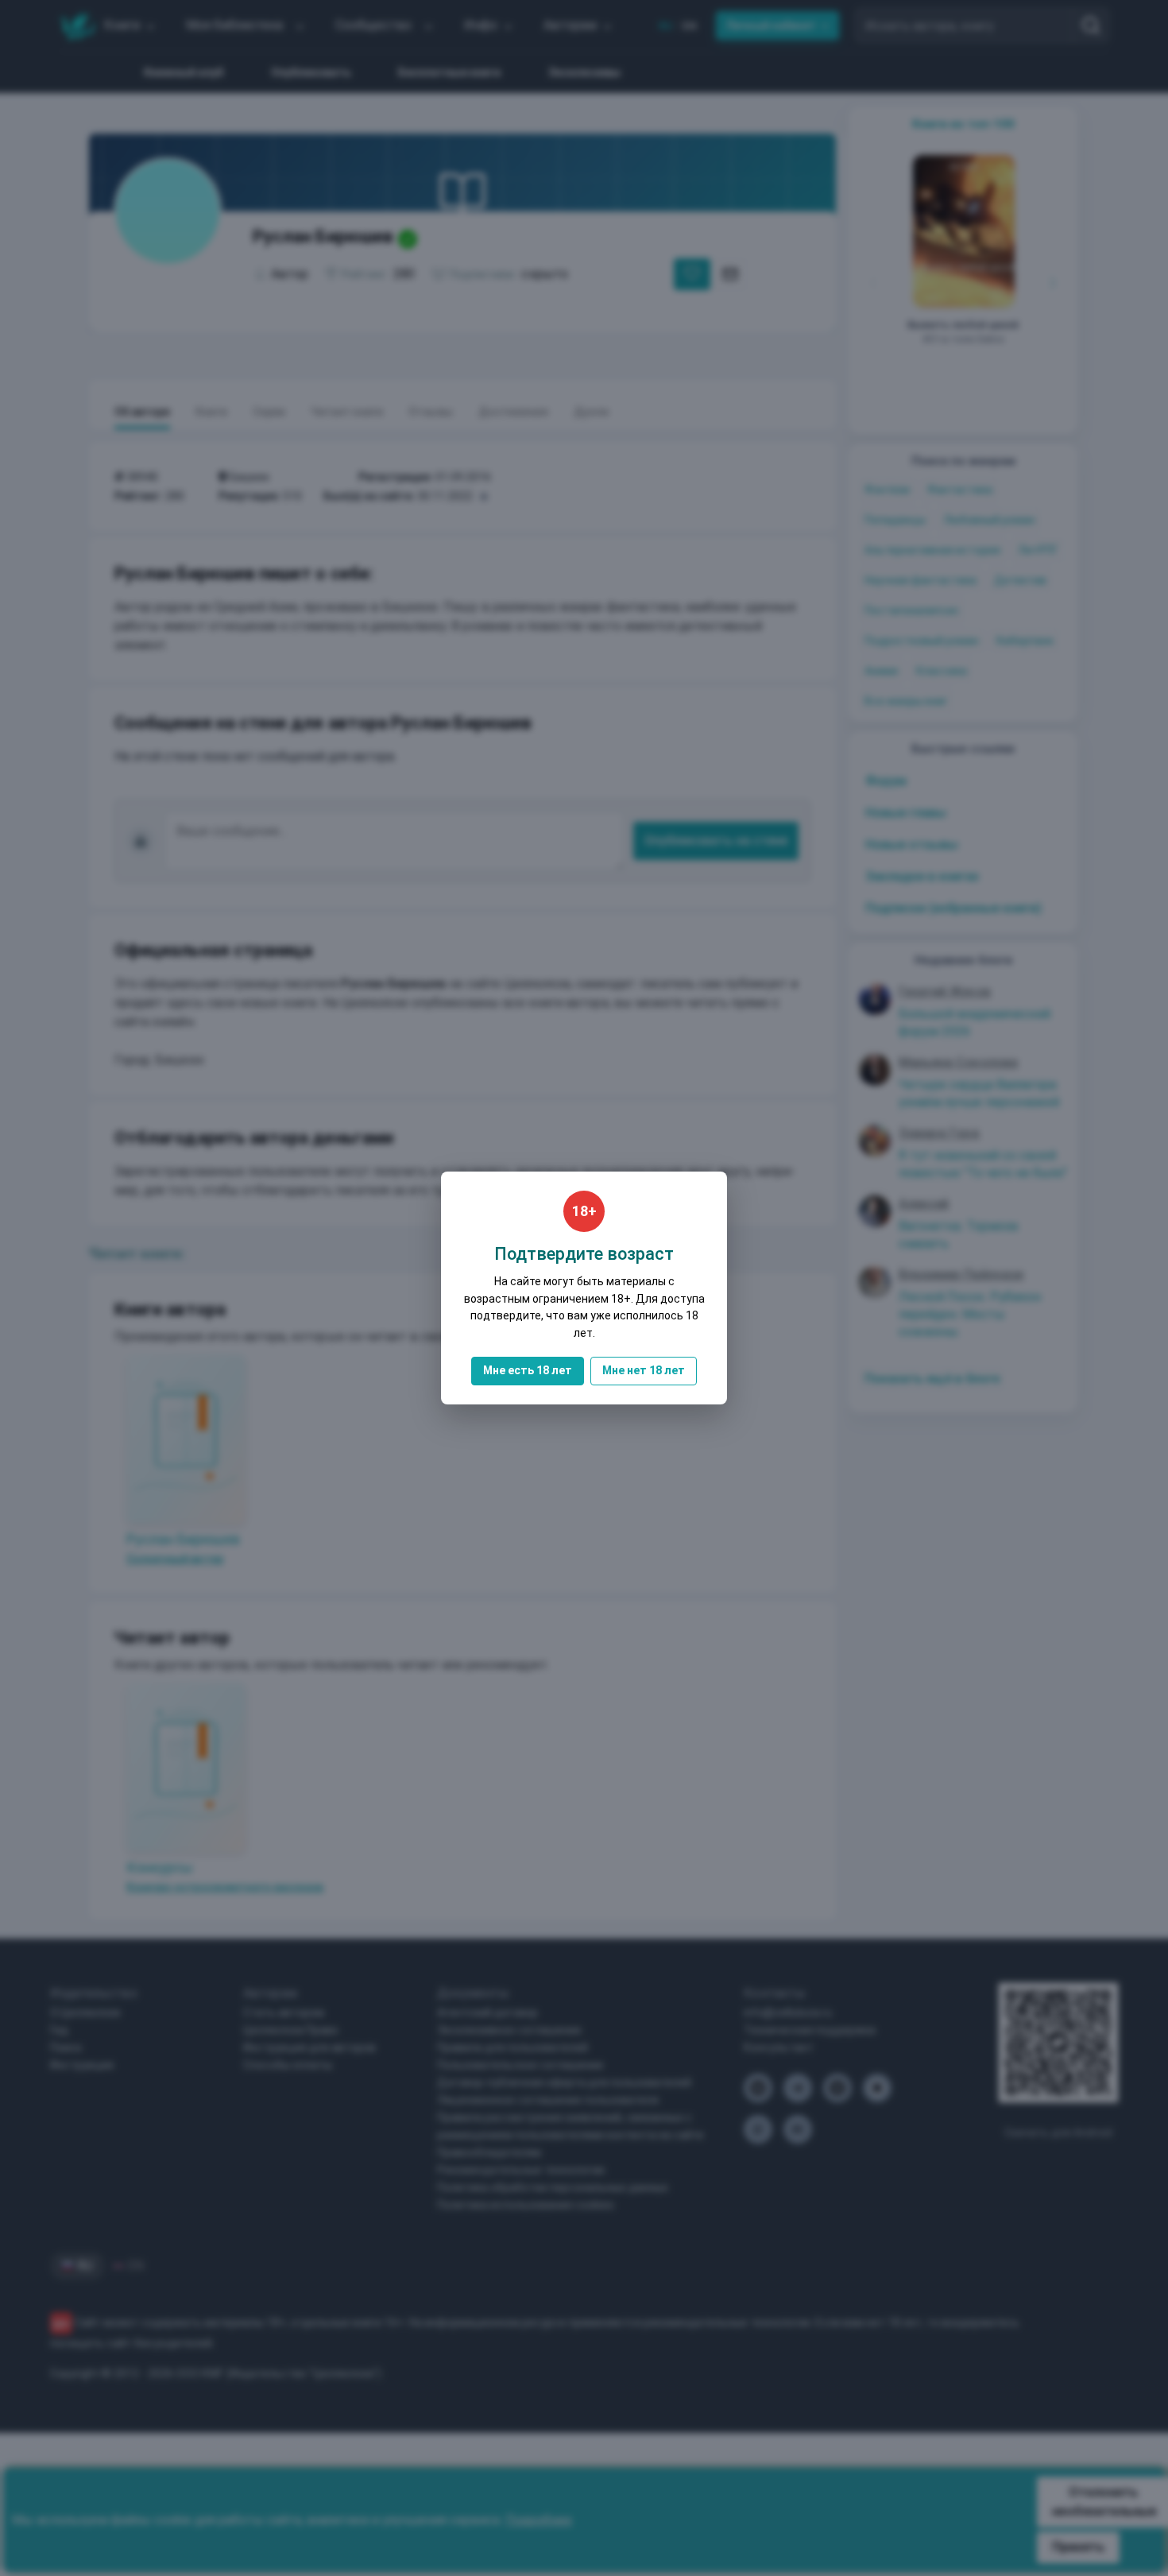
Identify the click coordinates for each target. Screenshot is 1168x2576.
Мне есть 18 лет (528, 1370)
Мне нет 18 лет (644, 1370)
